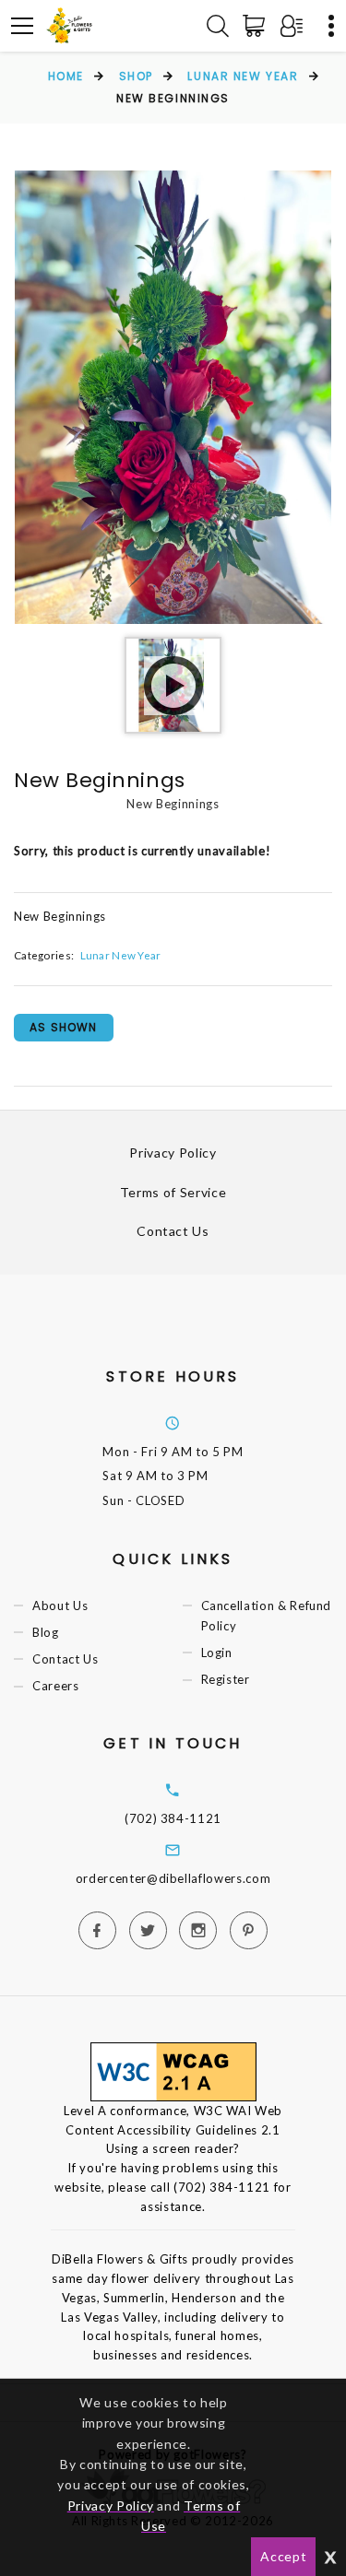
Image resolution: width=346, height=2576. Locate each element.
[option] (173, 397)
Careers (56, 1686)
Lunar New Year (243, 76)
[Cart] (257, 26)
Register (226, 1679)
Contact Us (173, 1231)
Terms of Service (173, 1192)
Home (66, 76)
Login (217, 1653)
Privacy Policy (173, 1153)
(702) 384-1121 (173, 1818)
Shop (136, 76)
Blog (46, 1632)
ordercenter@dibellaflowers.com (173, 1878)
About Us (60, 1606)
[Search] (218, 26)
